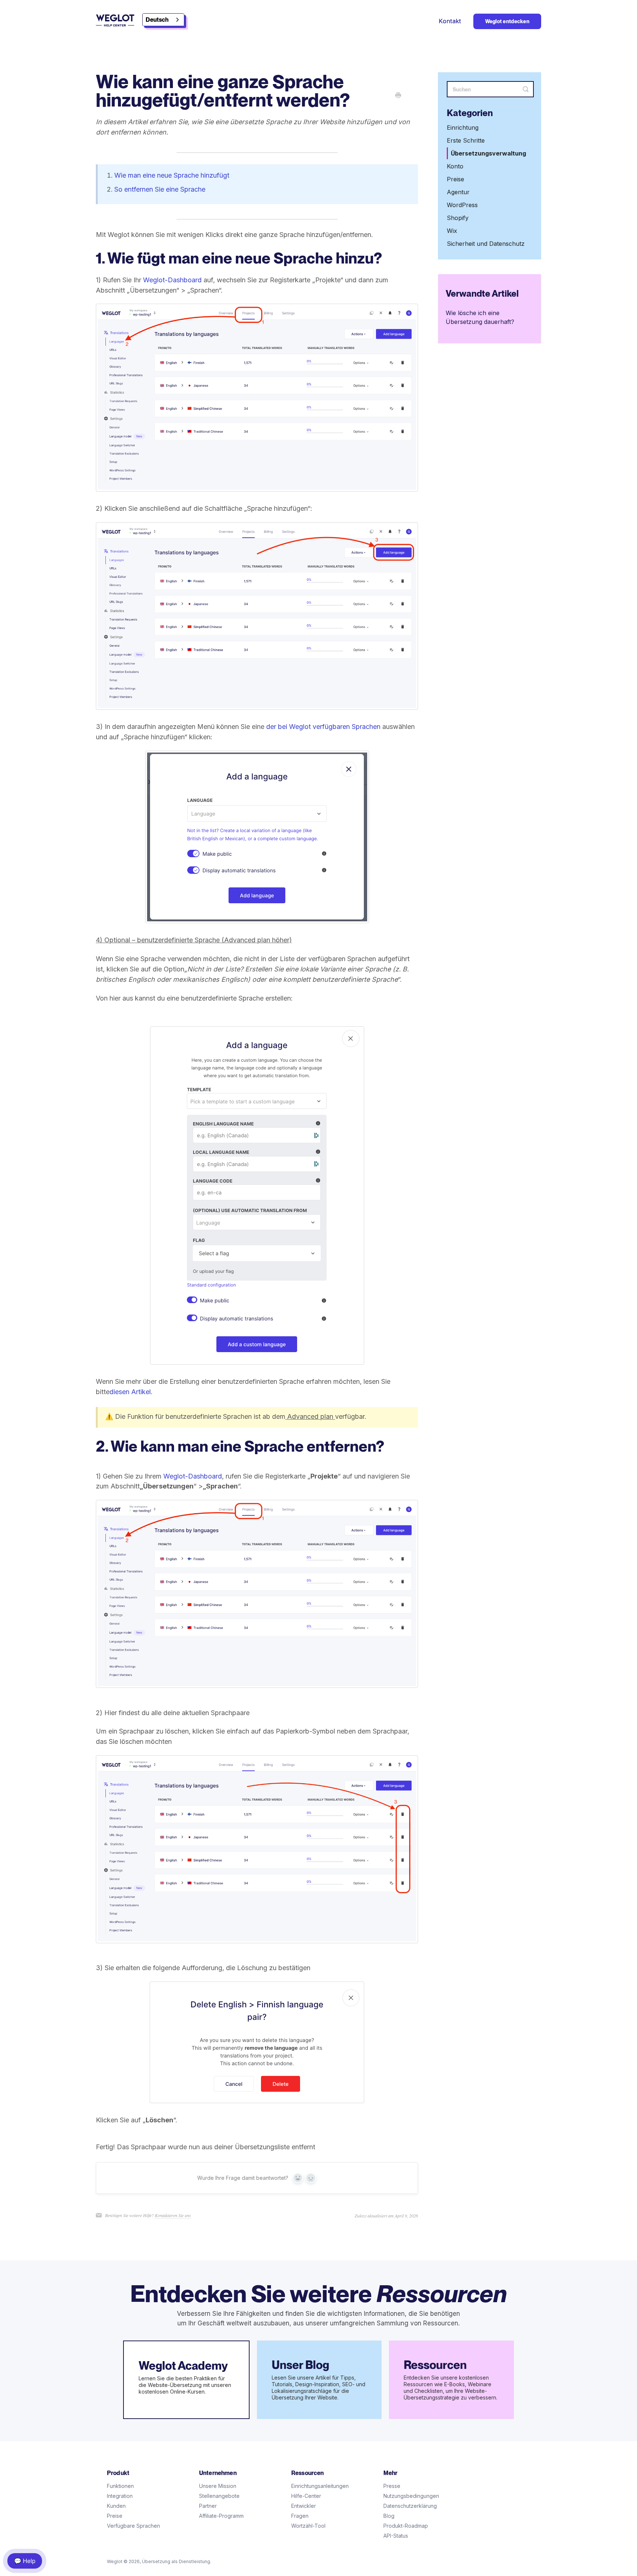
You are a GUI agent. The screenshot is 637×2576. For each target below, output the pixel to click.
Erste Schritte (466, 141)
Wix (452, 231)
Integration (120, 2496)
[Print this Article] (398, 96)
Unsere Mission (218, 2486)
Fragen (300, 2516)
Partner (208, 2506)
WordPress (462, 205)
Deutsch (157, 20)
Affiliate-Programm (221, 2516)
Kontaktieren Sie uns (173, 2215)
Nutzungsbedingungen (411, 2496)
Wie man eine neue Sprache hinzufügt (172, 175)
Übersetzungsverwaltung (488, 154)
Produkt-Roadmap (406, 2526)
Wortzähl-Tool (308, 2526)
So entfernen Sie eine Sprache (160, 189)
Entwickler (304, 2506)
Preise (455, 179)
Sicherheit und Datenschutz (486, 244)
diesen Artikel (130, 1392)
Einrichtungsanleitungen (320, 2486)
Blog (389, 2516)
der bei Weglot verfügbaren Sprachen (323, 727)
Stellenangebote (219, 2496)
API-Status (396, 2536)
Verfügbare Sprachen (133, 2526)
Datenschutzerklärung (410, 2506)
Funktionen (120, 2486)
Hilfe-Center (306, 2496)
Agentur (458, 192)
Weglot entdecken (507, 21)
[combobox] (163, 20)
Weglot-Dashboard (172, 280)
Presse (392, 2486)
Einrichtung (463, 128)
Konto (455, 167)
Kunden (116, 2506)
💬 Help (25, 2561)
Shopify (458, 218)
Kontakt (450, 21)
